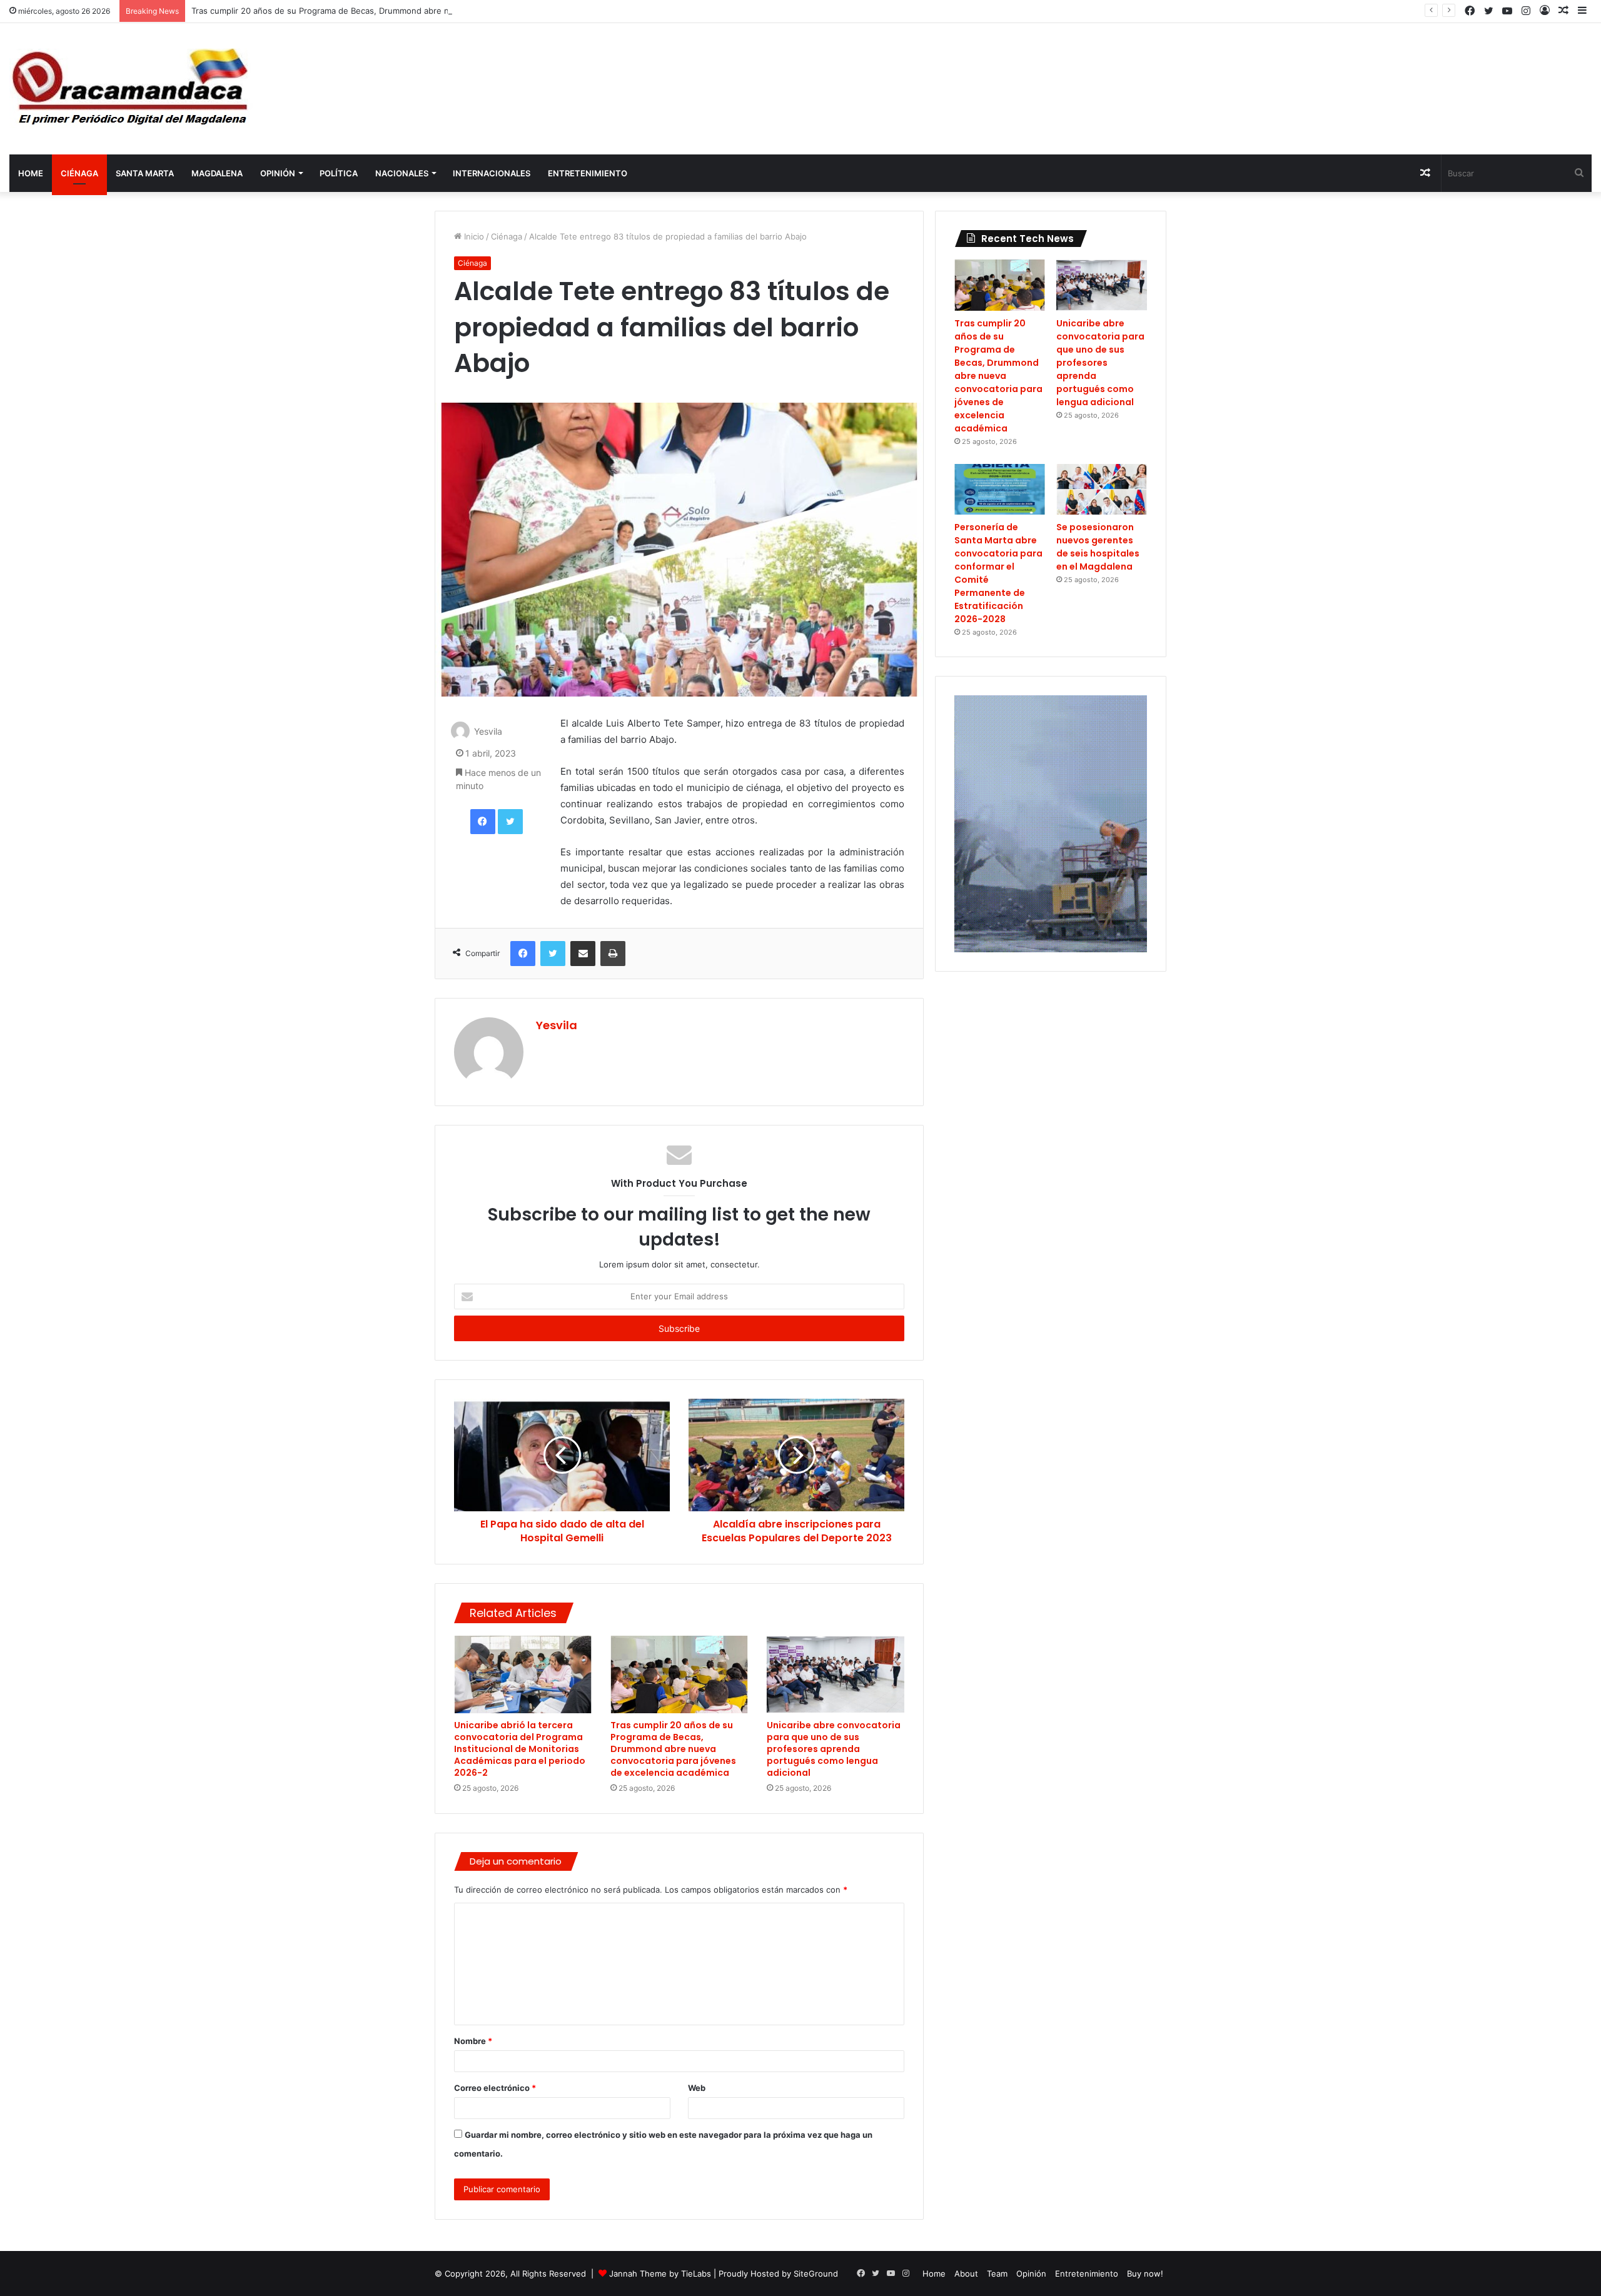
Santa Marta (145, 173)
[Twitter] (510, 822)
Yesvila (488, 732)
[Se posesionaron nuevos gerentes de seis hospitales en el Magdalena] (1102, 490)
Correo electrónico (495, 2088)
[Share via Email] (583, 954)
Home (31, 173)
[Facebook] (483, 822)
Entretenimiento (588, 173)
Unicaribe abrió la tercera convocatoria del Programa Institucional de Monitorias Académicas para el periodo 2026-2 (520, 1749)
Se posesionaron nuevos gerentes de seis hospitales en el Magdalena (1098, 547)
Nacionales (402, 173)
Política (339, 173)
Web (697, 2088)
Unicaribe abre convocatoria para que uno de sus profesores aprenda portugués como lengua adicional (834, 1749)
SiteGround (816, 2273)
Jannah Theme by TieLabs (660, 2273)
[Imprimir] (613, 954)
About (966, 2273)
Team (997, 2273)
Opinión (278, 173)
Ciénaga (79, 173)
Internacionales (492, 173)
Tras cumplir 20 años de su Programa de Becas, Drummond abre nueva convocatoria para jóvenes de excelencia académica (432, 11)
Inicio (473, 236)
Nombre (473, 2041)
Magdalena (217, 173)
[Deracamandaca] (132, 89)
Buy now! (1145, 2273)
